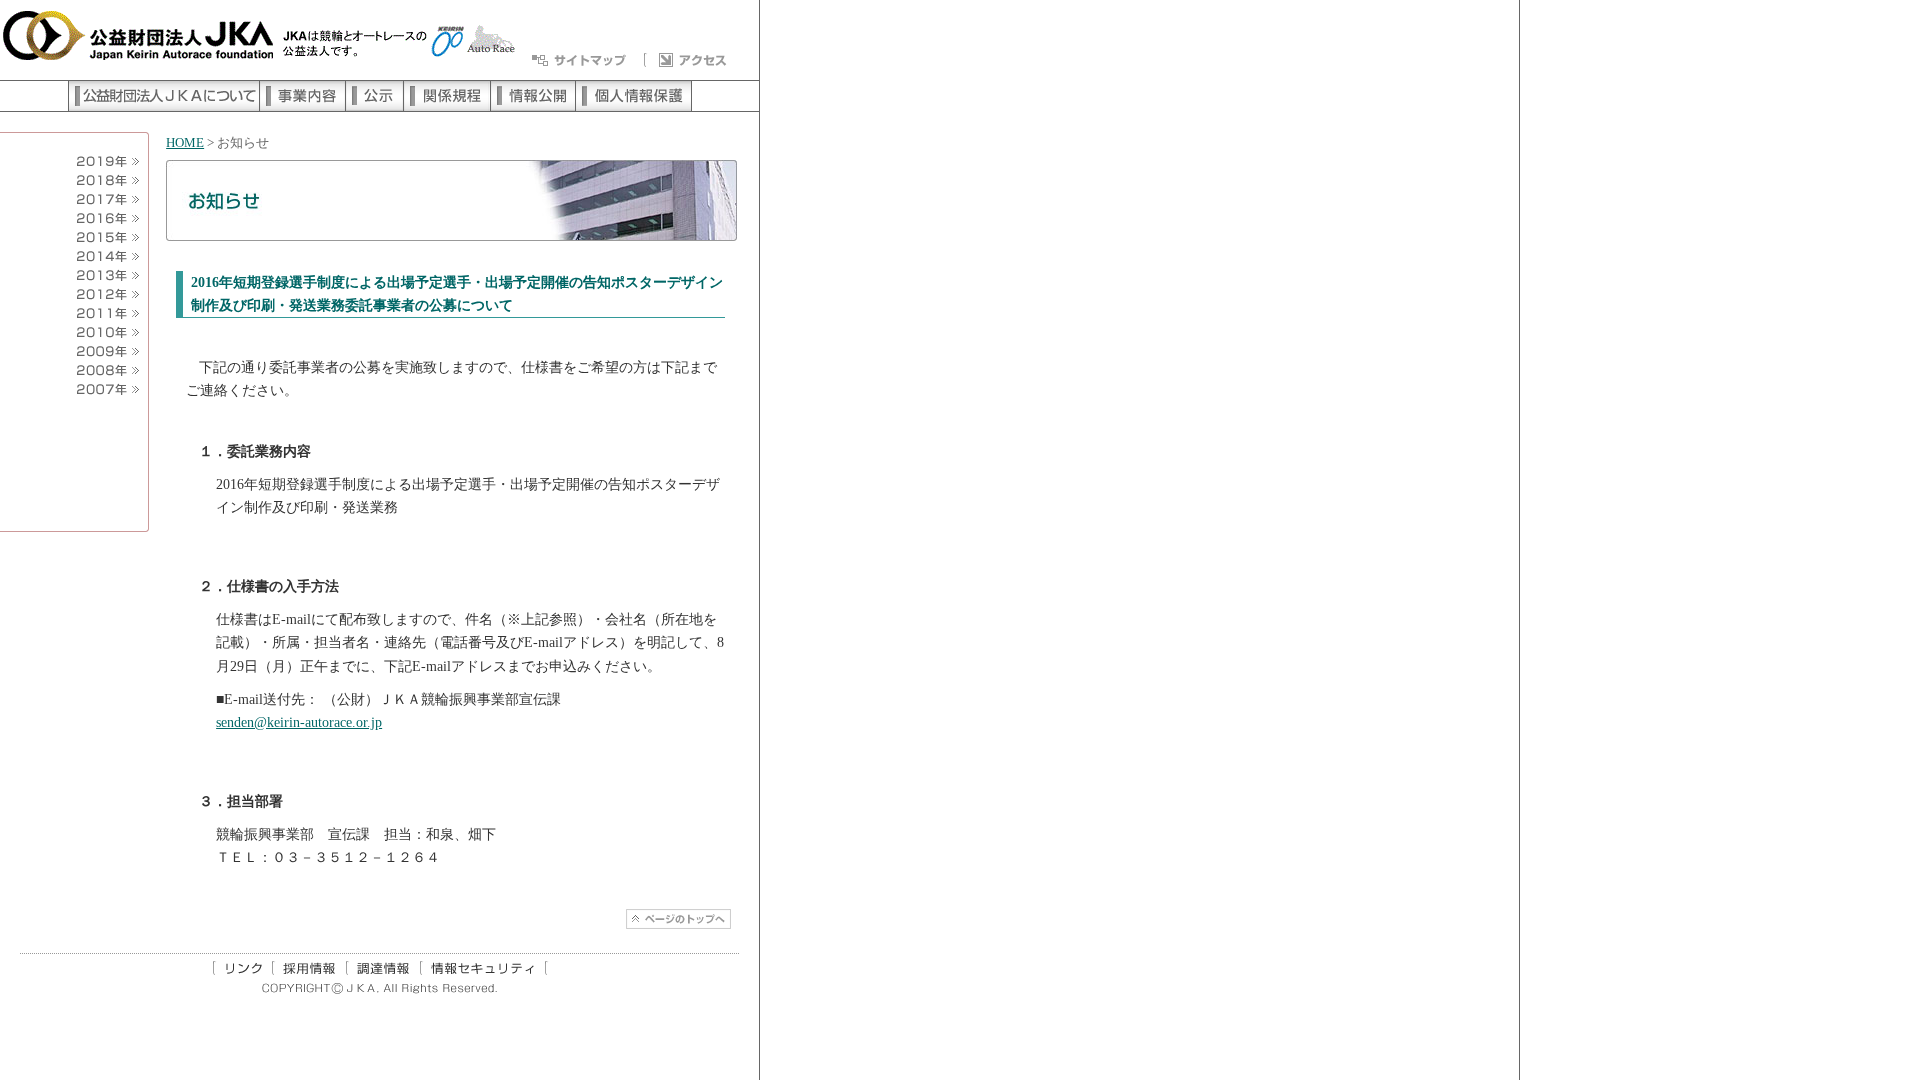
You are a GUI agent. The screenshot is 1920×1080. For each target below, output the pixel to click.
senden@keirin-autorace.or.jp (299, 722)
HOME (185, 143)
